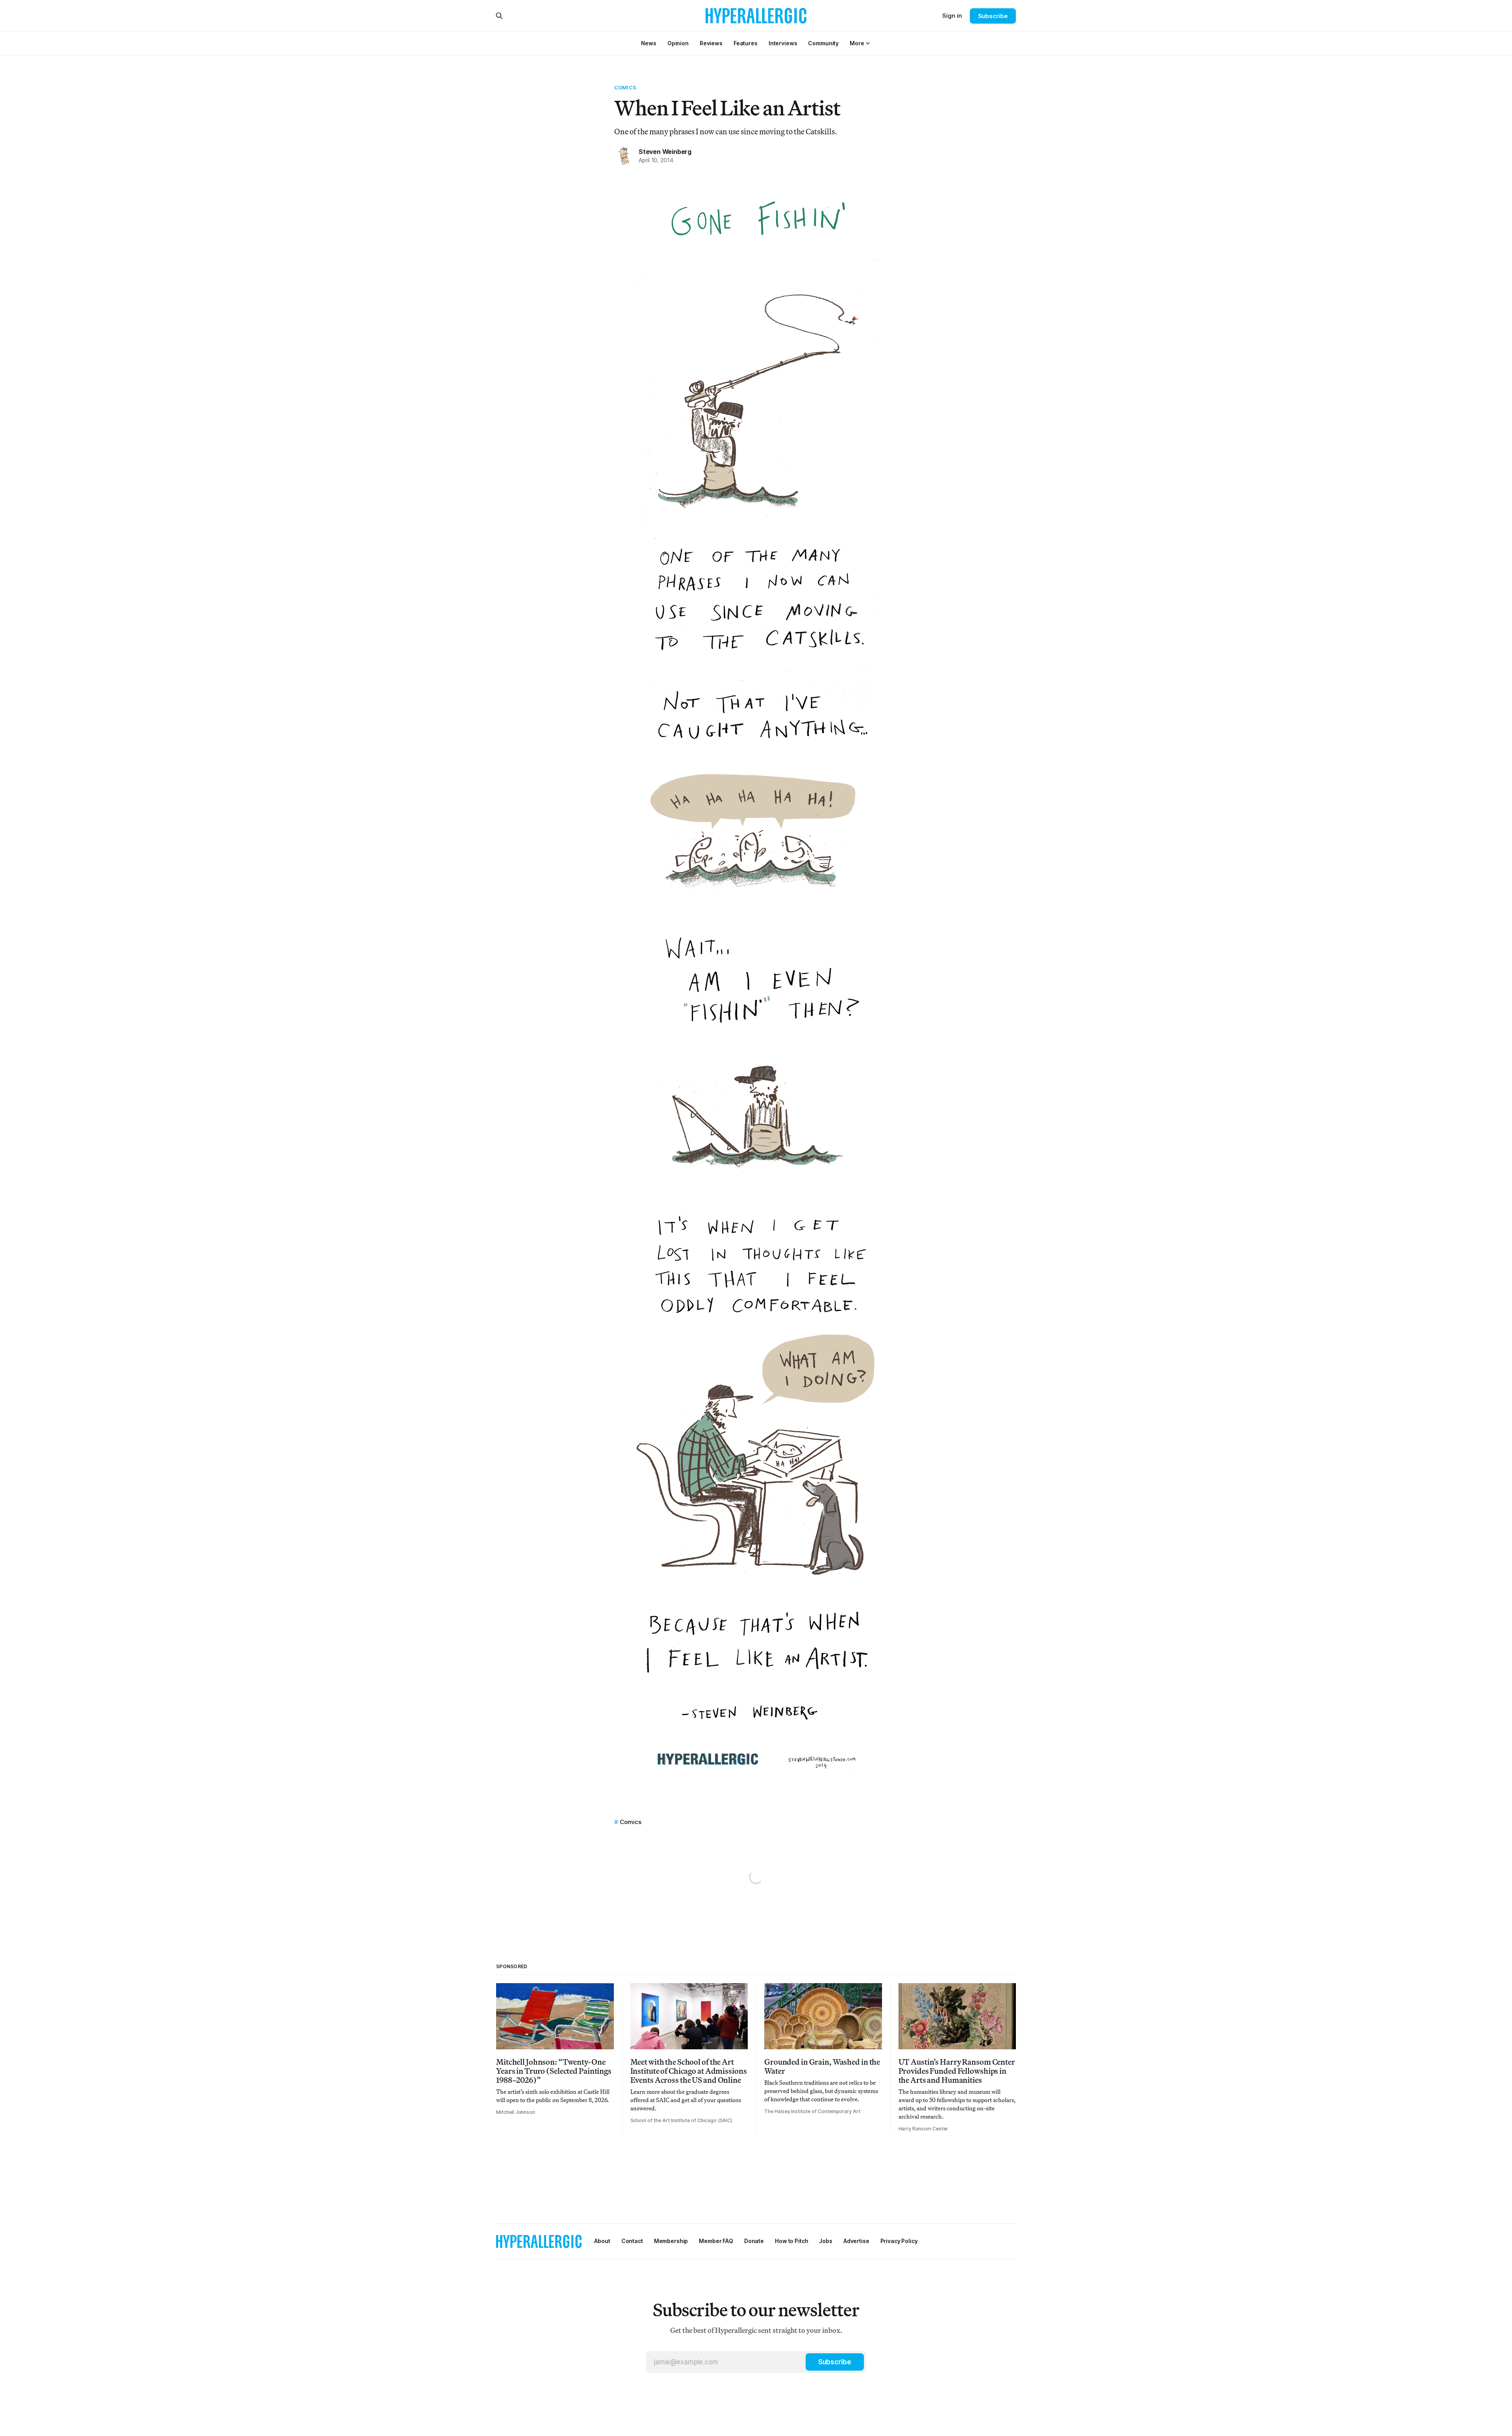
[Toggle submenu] (868, 43)
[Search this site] (499, 16)
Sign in (952, 16)
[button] (857, 43)
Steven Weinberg (665, 152)
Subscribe (993, 16)
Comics (625, 87)
